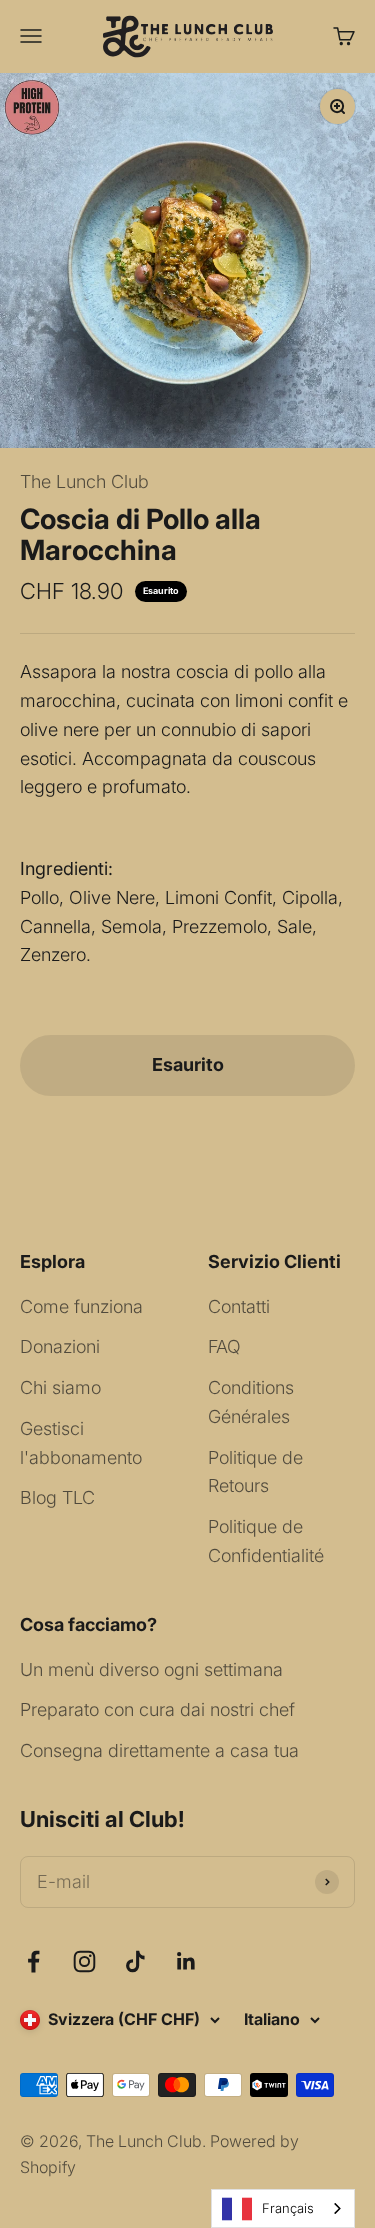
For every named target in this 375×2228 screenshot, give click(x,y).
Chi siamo (60, 1387)
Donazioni (60, 1346)
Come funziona (81, 1306)
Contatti (239, 1306)
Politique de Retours (255, 1472)
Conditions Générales (251, 1402)
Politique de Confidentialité (266, 1541)
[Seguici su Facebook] (33, 1961)
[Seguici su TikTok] (135, 1961)
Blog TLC (57, 1497)
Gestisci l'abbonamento (81, 1443)
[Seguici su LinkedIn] (186, 1961)
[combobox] (283, 2208)
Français (288, 2208)
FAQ (224, 1346)
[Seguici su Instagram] (84, 1961)
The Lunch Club (84, 481)
